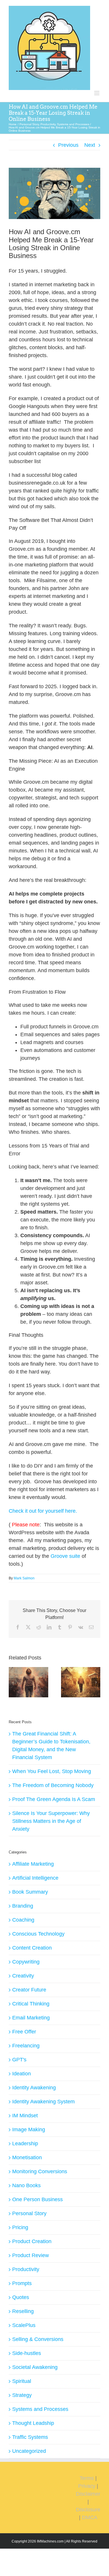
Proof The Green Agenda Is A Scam (54, 1799)
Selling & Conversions (38, 2339)
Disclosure (88, 2510)
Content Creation (32, 1948)
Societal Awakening (35, 2367)
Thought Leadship (33, 2423)
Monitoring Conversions (40, 2171)
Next (90, 145)
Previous (68, 145)
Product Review (31, 2255)
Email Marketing (31, 2018)
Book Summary (30, 1892)
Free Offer (24, 2032)
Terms (87, 2478)
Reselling (23, 2311)
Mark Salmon (24, 1578)
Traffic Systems (30, 2437)
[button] (13, 1682)
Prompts (22, 2283)
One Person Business (37, 2199)
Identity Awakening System (43, 2102)
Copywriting (26, 1962)
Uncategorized (29, 2451)
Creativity (23, 1976)
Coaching (23, 1920)
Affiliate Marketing (33, 1864)
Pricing (20, 2227)
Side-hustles (27, 2353)
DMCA (90, 2517)
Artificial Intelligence (35, 1878)
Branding (23, 1906)
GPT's (19, 2060)
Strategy (22, 2395)
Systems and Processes (40, 2409)
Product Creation (32, 2241)
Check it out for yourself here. (43, 1511)
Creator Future (29, 1990)
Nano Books (26, 2185)
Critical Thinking (31, 2004)
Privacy (87, 2486)
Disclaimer (88, 2494)
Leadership (25, 2144)
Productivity (26, 2269)
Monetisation (27, 2157)
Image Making (29, 2130)
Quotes (21, 2297)
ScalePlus (24, 2325)
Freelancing (26, 2046)
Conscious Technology (38, 1934)
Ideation (22, 2074)
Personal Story (29, 2213)
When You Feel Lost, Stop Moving (52, 1771)
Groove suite (65, 1556)
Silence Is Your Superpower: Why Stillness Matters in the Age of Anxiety (51, 1821)
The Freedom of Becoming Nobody (53, 1785)
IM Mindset (25, 2116)
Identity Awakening (34, 2088)
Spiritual (22, 2381)
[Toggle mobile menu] (97, 93)
